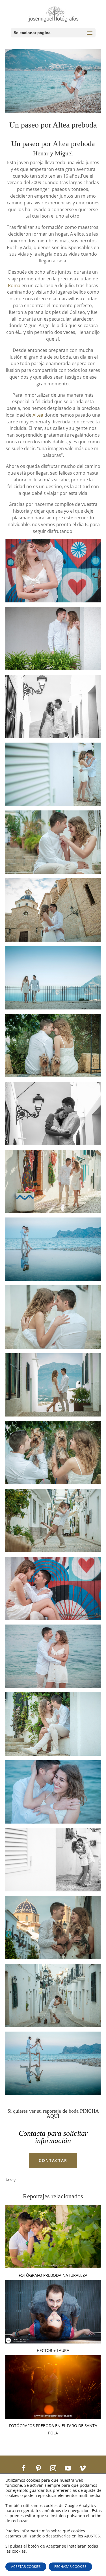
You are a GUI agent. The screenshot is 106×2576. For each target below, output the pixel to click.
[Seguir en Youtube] (68, 2468)
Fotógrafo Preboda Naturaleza (53, 2275)
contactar (53, 2160)
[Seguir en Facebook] (24, 2468)
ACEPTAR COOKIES (26, 2567)
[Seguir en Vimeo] (83, 2468)
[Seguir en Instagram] (53, 2468)
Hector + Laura (53, 2350)
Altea (38, 415)
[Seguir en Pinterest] (38, 2468)
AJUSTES (92, 2536)
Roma (14, 285)
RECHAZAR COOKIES (70, 2567)
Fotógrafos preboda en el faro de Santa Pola (53, 2429)
